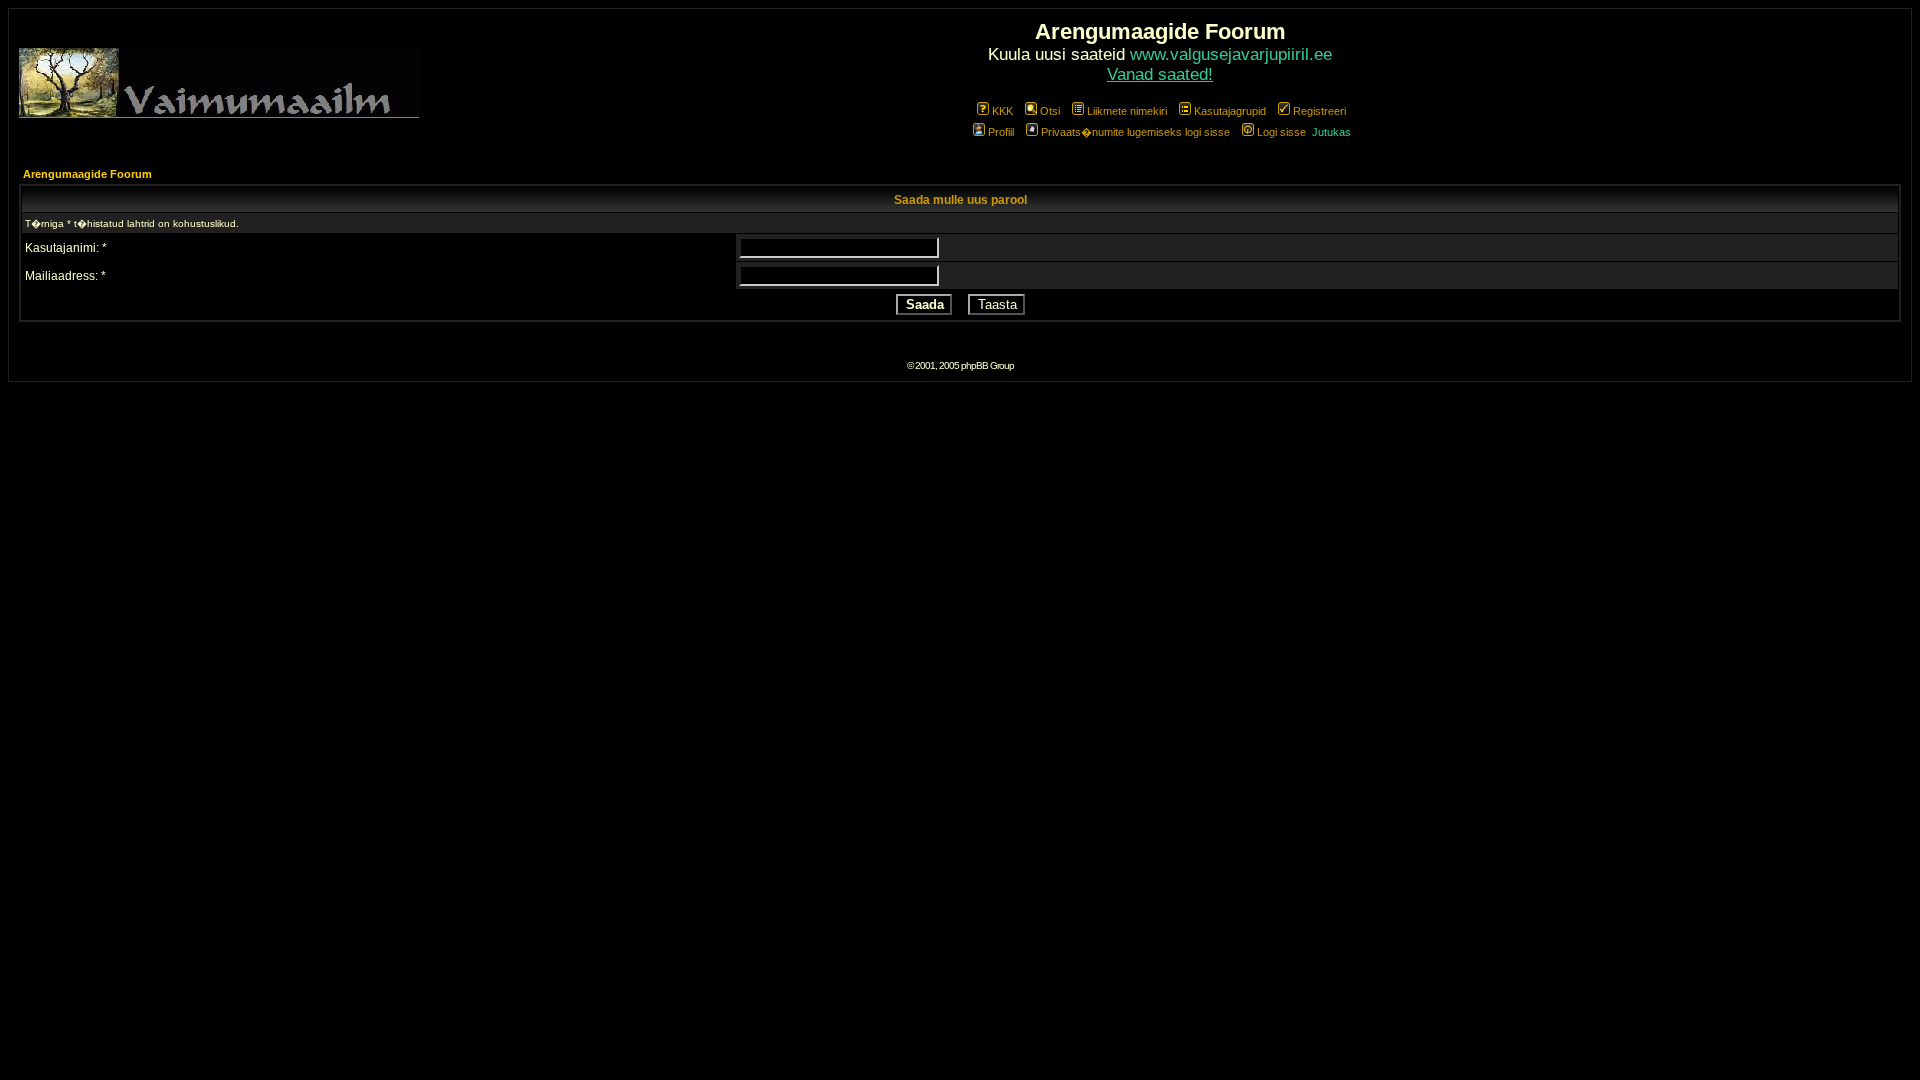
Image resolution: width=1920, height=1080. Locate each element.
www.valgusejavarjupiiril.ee (1231, 54)
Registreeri (1319, 111)
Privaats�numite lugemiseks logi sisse (1135, 132)
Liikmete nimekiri (1127, 111)
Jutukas (1331, 132)
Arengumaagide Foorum (87, 174)
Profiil (1001, 132)
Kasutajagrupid (1230, 111)
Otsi (1050, 111)
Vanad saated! (1160, 74)
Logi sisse (1281, 132)
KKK (1002, 111)
